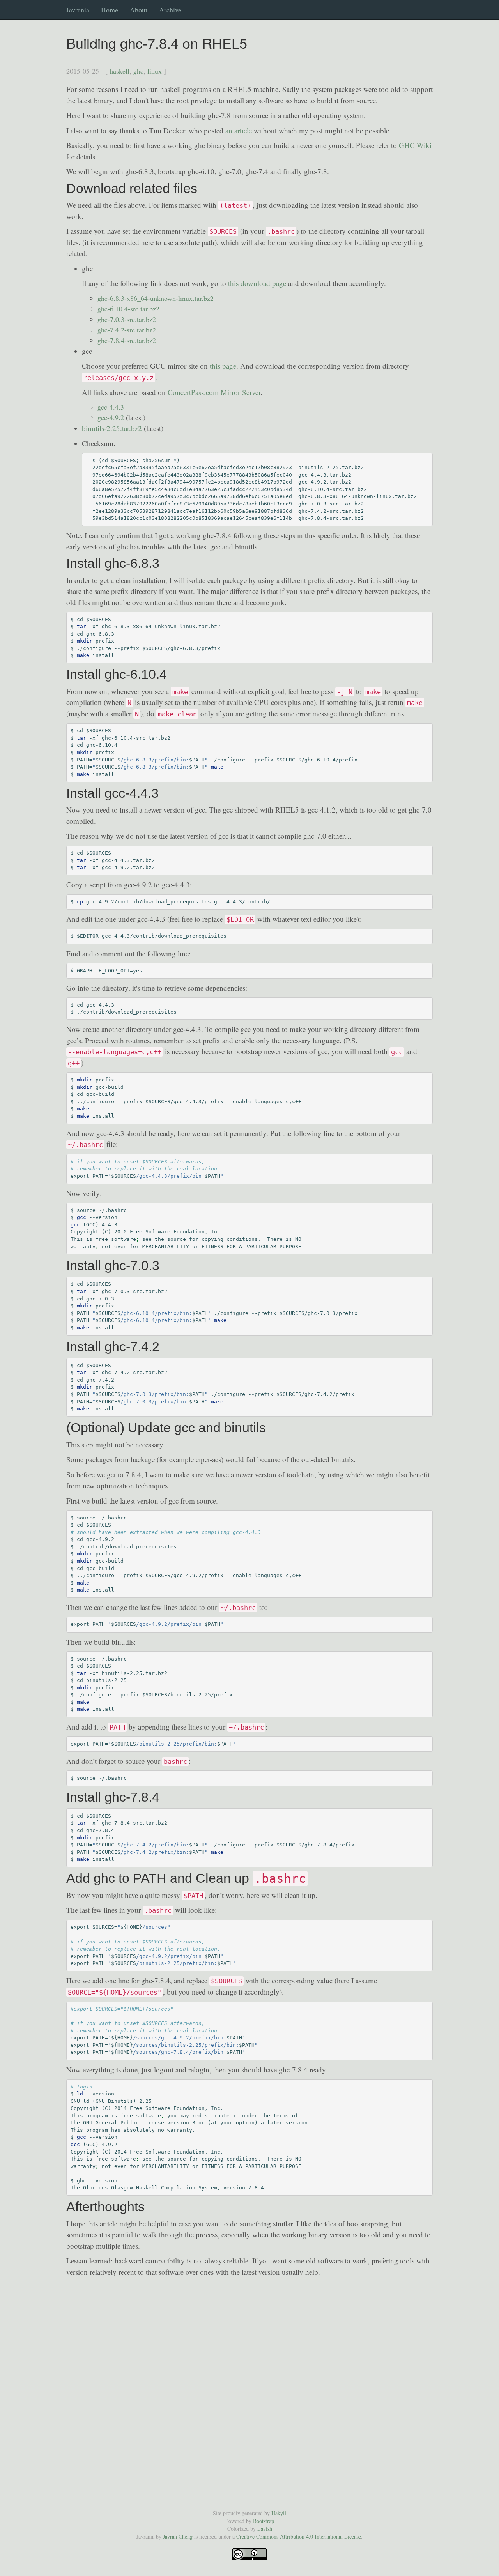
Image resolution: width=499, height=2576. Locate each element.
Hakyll (279, 2513)
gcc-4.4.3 (111, 407)
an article (239, 130)
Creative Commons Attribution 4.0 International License (299, 2536)
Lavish (265, 2529)
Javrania (78, 8)
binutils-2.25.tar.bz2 (112, 428)
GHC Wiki (415, 145)
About (139, 10)
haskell (119, 71)
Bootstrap (264, 2521)
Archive (170, 10)
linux (155, 71)
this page (223, 366)
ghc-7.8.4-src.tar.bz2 (127, 340)
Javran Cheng (178, 2536)
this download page (257, 283)
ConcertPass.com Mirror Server (214, 392)
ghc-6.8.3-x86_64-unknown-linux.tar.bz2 (156, 298)
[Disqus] (249, 2394)
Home (110, 10)
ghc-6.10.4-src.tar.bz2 (128, 309)
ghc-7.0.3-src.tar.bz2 (127, 319)
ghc (138, 71)
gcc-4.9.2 (111, 417)
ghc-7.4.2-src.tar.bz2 (127, 330)
